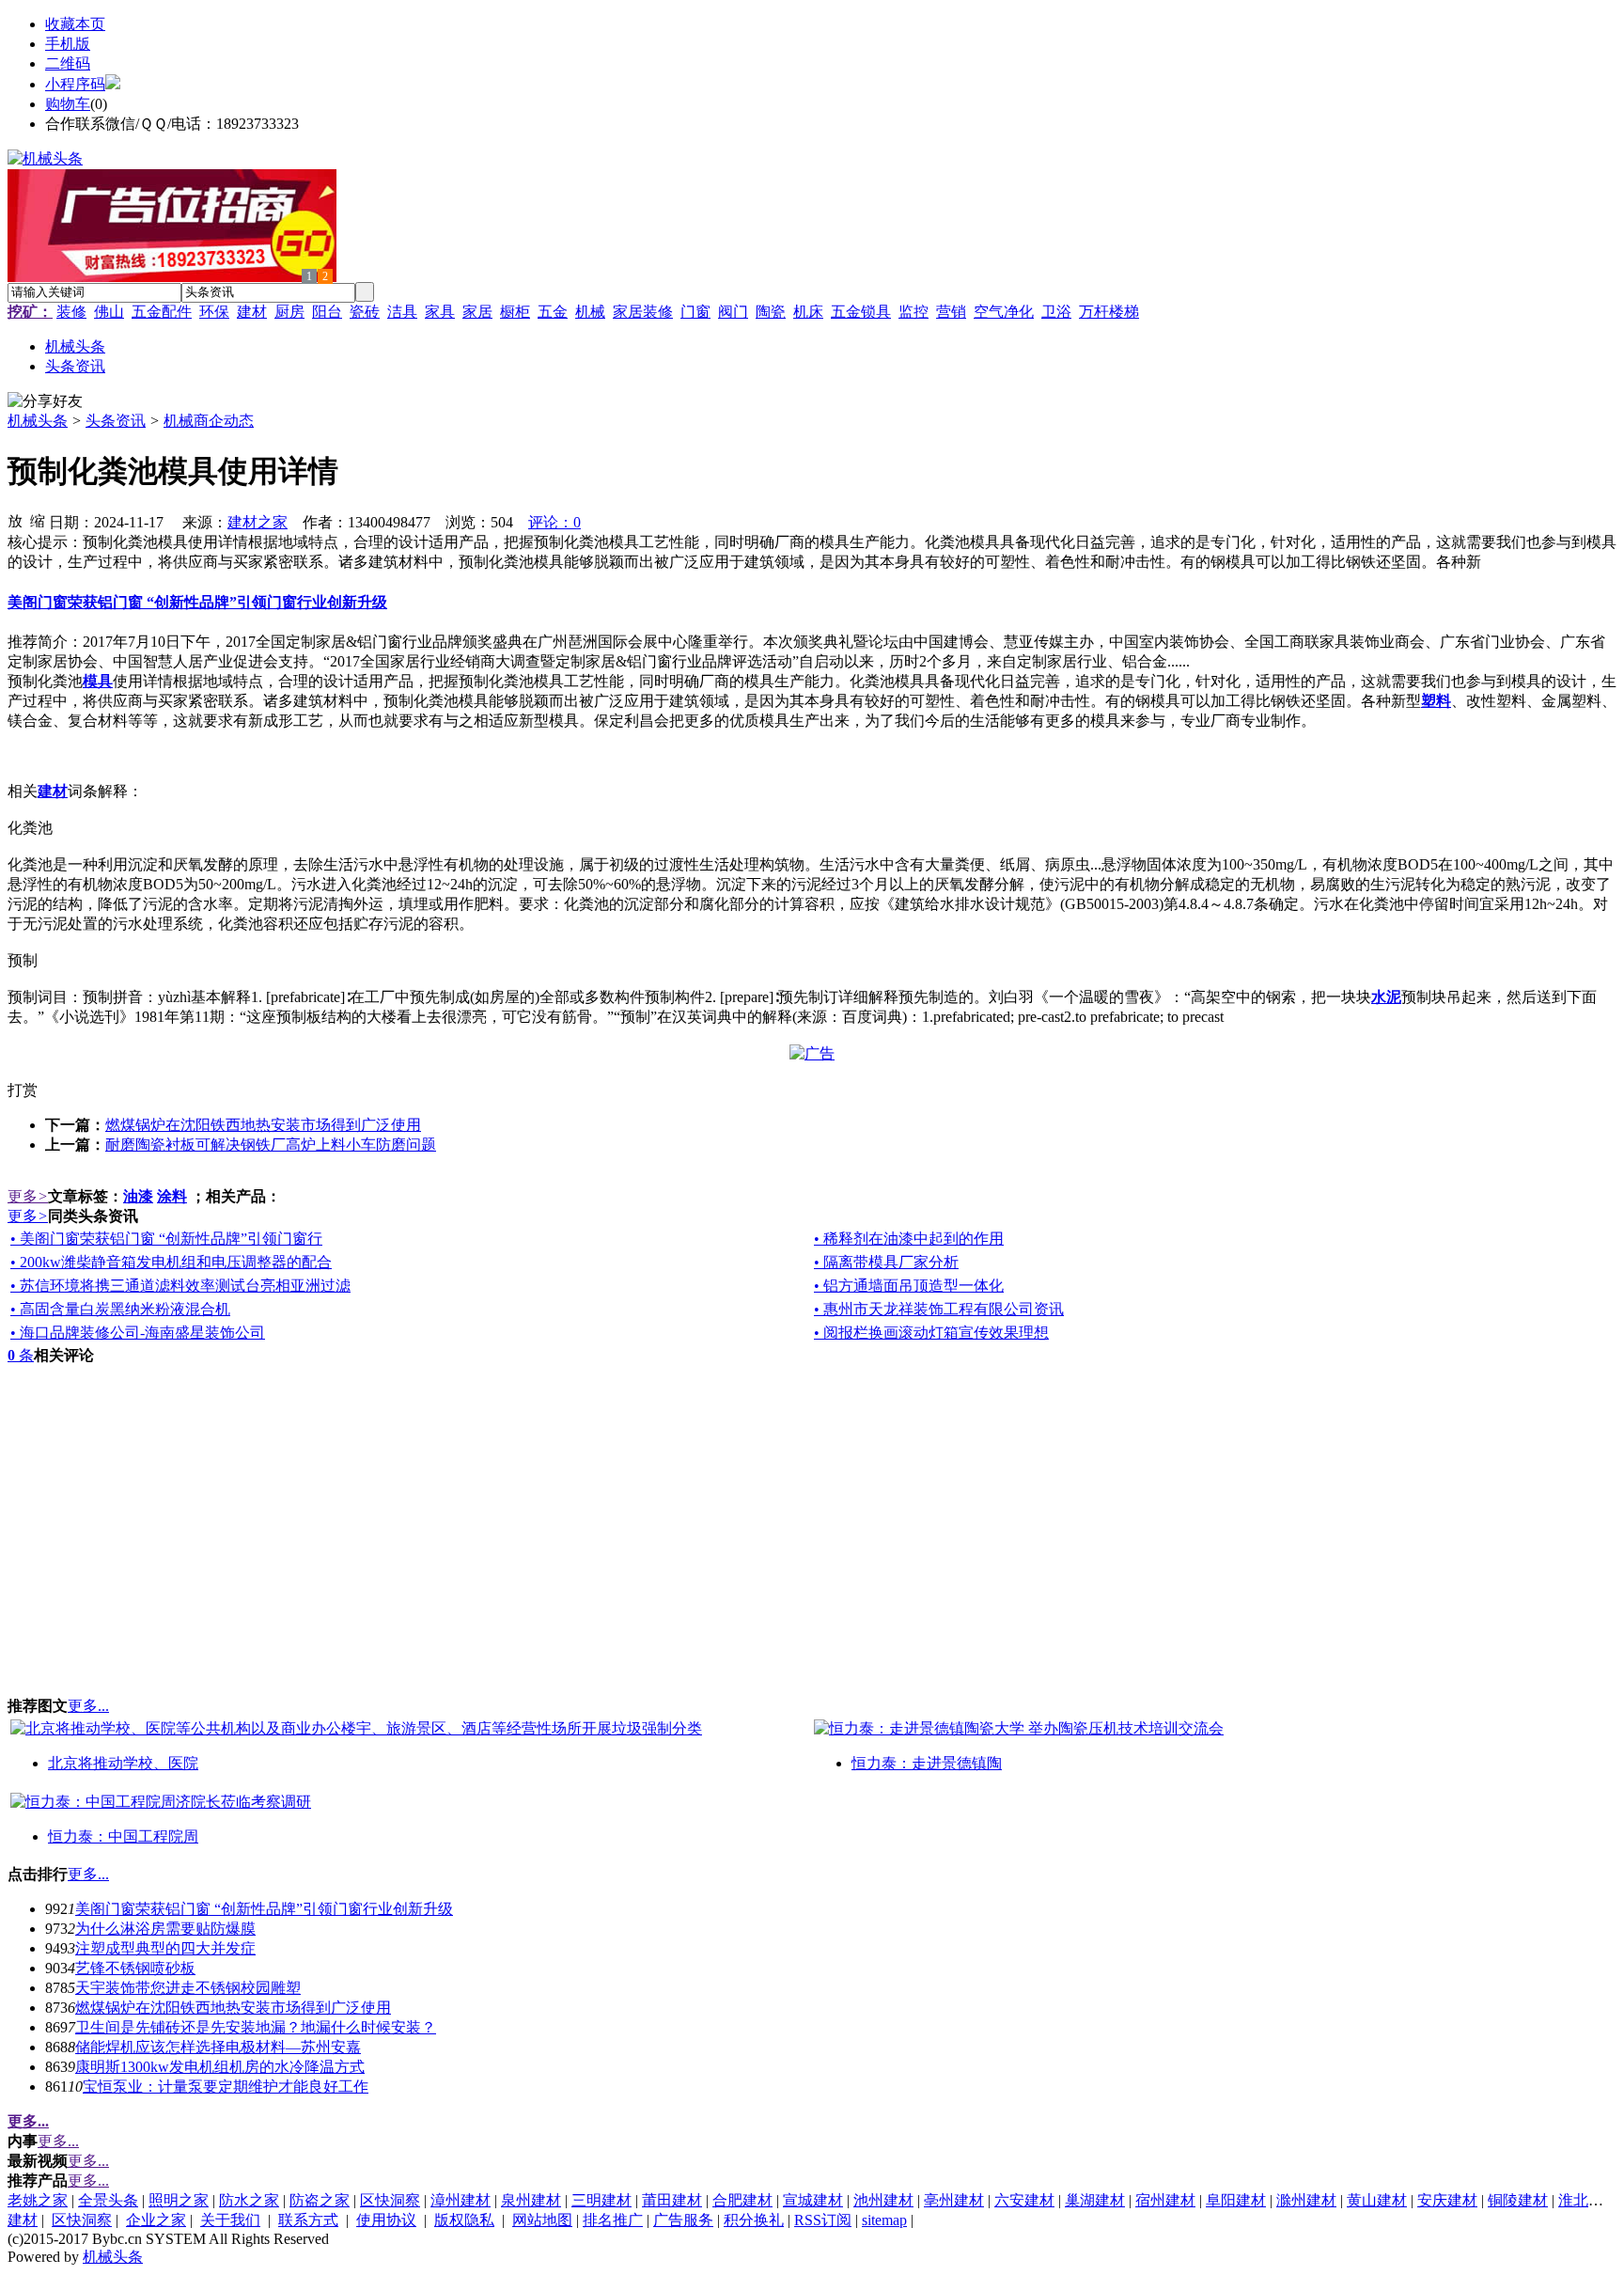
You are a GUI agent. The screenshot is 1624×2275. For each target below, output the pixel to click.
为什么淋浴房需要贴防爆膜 (165, 1929)
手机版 (68, 44)
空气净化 (1004, 312)
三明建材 (601, 2200)
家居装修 (643, 312)
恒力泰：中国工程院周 (123, 1836)
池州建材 (883, 2200)
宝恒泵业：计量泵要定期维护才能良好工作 (226, 2087)
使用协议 (386, 2220)
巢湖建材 (1095, 2200)
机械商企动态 (209, 421)
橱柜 (515, 312)
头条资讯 (116, 421)
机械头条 (38, 421)
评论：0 (554, 522)
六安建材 (1024, 2200)
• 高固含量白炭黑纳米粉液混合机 (120, 1309)
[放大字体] (15, 520)
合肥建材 (742, 2200)
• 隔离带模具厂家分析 (886, 1262)
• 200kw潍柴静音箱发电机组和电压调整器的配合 (171, 1262)
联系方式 (308, 2220)
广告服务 (683, 2220)
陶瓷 (771, 312)
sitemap (884, 2220)
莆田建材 (672, 2200)
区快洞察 (390, 2200)
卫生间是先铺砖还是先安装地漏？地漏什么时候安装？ (256, 2027)
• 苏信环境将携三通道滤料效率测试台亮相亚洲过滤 (180, 1286)
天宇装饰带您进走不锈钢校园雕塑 (188, 1988)
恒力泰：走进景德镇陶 (927, 1763)
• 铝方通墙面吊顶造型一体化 (909, 1286)
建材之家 (258, 522)
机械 (590, 312)
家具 (440, 312)
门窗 (695, 312)
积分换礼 (754, 2220)
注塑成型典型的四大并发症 (165, 1948)
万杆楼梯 (1109, 312)
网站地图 (542, 2220)
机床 (808, 312)
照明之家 (179, 2200)
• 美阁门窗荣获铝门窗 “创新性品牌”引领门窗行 (166, 1239)
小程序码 (75, 84)
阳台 (327, 312)
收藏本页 (75, 24)
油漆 (138, 1196)
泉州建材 (531, 2200)
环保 (214, 312)
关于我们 (230, 2220)
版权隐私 (464, 2220)
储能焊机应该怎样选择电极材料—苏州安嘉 (218, 2047)
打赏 (23, 1090)
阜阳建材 (1236, 2200)
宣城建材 (813, 2200)
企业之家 (156, 2220)
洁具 (402, 312)
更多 (28, 1196)
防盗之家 (320, 2200)
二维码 (68, 63)
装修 (71, 312)
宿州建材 (1165, 2200)
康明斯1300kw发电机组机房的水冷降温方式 (220, 2067)
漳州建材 (461, 2200)
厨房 (289, 312)
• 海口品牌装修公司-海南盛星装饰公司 (138, 1333)
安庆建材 (1447, 2200)
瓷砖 (365, 312)
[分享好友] (45, 402)
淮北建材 (1588, 2200)
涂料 (172, 1196)
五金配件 (162, 312)
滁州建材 (1306, 2200)
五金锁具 (861, 312)
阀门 (733, 312)
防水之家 (249, 2200)
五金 (553, 312)
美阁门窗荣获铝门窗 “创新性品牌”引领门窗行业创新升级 (264, 1909)
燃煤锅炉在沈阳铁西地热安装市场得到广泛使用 (263, 1125)
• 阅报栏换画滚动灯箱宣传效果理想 (931, 1333)
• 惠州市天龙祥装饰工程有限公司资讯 (939, 1309)
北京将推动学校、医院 (123, 1763)
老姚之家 (38, 2200)
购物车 (68, 104)
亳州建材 (954, 2200)
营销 (951, 312)
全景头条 (108, 2200)
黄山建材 (1377, 2200)
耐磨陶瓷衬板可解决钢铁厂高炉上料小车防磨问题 (271, 1145)
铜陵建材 (1518, 2200)
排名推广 (613, 2220)
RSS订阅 (823, 2220)
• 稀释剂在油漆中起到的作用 (909, 1239)
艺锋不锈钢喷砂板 (135, 1968)
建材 (252, 312)
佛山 (109, 312)
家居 (477, 312)
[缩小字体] (38, 520)
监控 (913, 312)
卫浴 (1056, 312)
